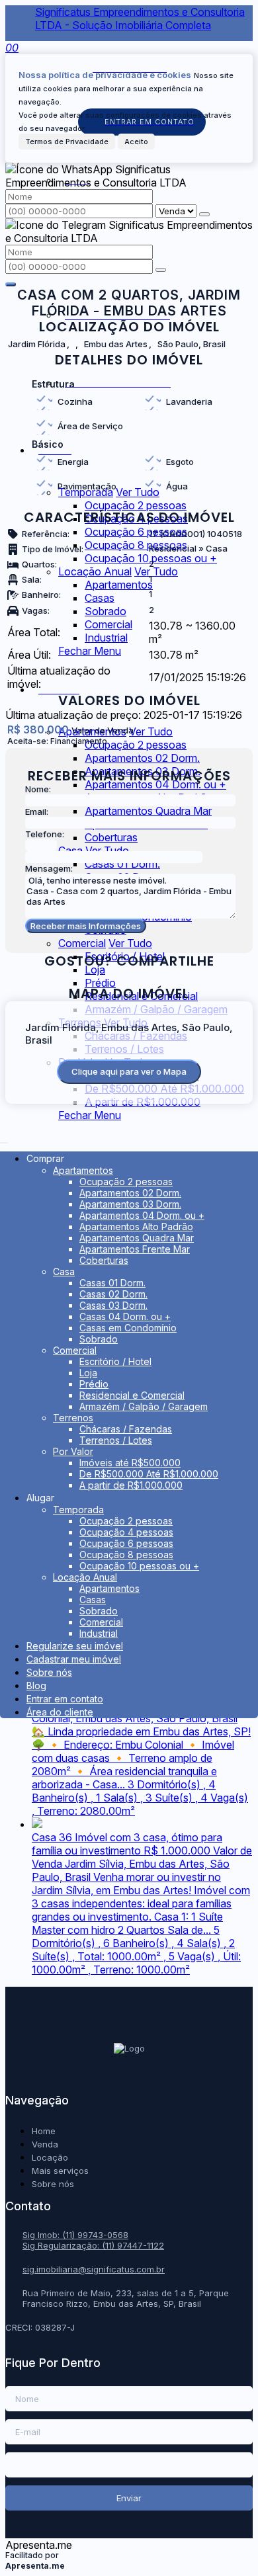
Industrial (106, 638)
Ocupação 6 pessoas (136, 532)
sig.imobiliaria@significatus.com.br (94, 2269)
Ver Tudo (156, 571)
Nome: (38, 789)
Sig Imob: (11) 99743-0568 (75, 2235)
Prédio (100, 983)
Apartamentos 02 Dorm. (142, 758)
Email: (37, 811)
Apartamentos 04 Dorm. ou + (155, 784)
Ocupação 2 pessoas (136, 505)
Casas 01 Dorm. (122, 864)
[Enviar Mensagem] (161, 270)
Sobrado (106, 611)
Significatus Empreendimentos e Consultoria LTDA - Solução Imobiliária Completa (140, 19)
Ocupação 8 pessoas (136, 545)
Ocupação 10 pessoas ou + (151, 558)
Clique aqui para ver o (129, 1071)
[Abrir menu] (4, 1139)
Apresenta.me (39, 2545)
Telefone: (45, 834)
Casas (100, 598)
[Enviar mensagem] (204, 214)
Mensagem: (49, 868)
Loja (95, 970)
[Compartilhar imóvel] (11, 284)
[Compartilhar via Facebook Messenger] (143, 977)
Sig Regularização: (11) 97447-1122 (93, 2245)
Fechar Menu (90, 651)
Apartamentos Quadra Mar (148, 811)
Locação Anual (95, 571)
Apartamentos (119, 585)
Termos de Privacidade (67, 142)
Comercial (108, 624)
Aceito (136, 142)
